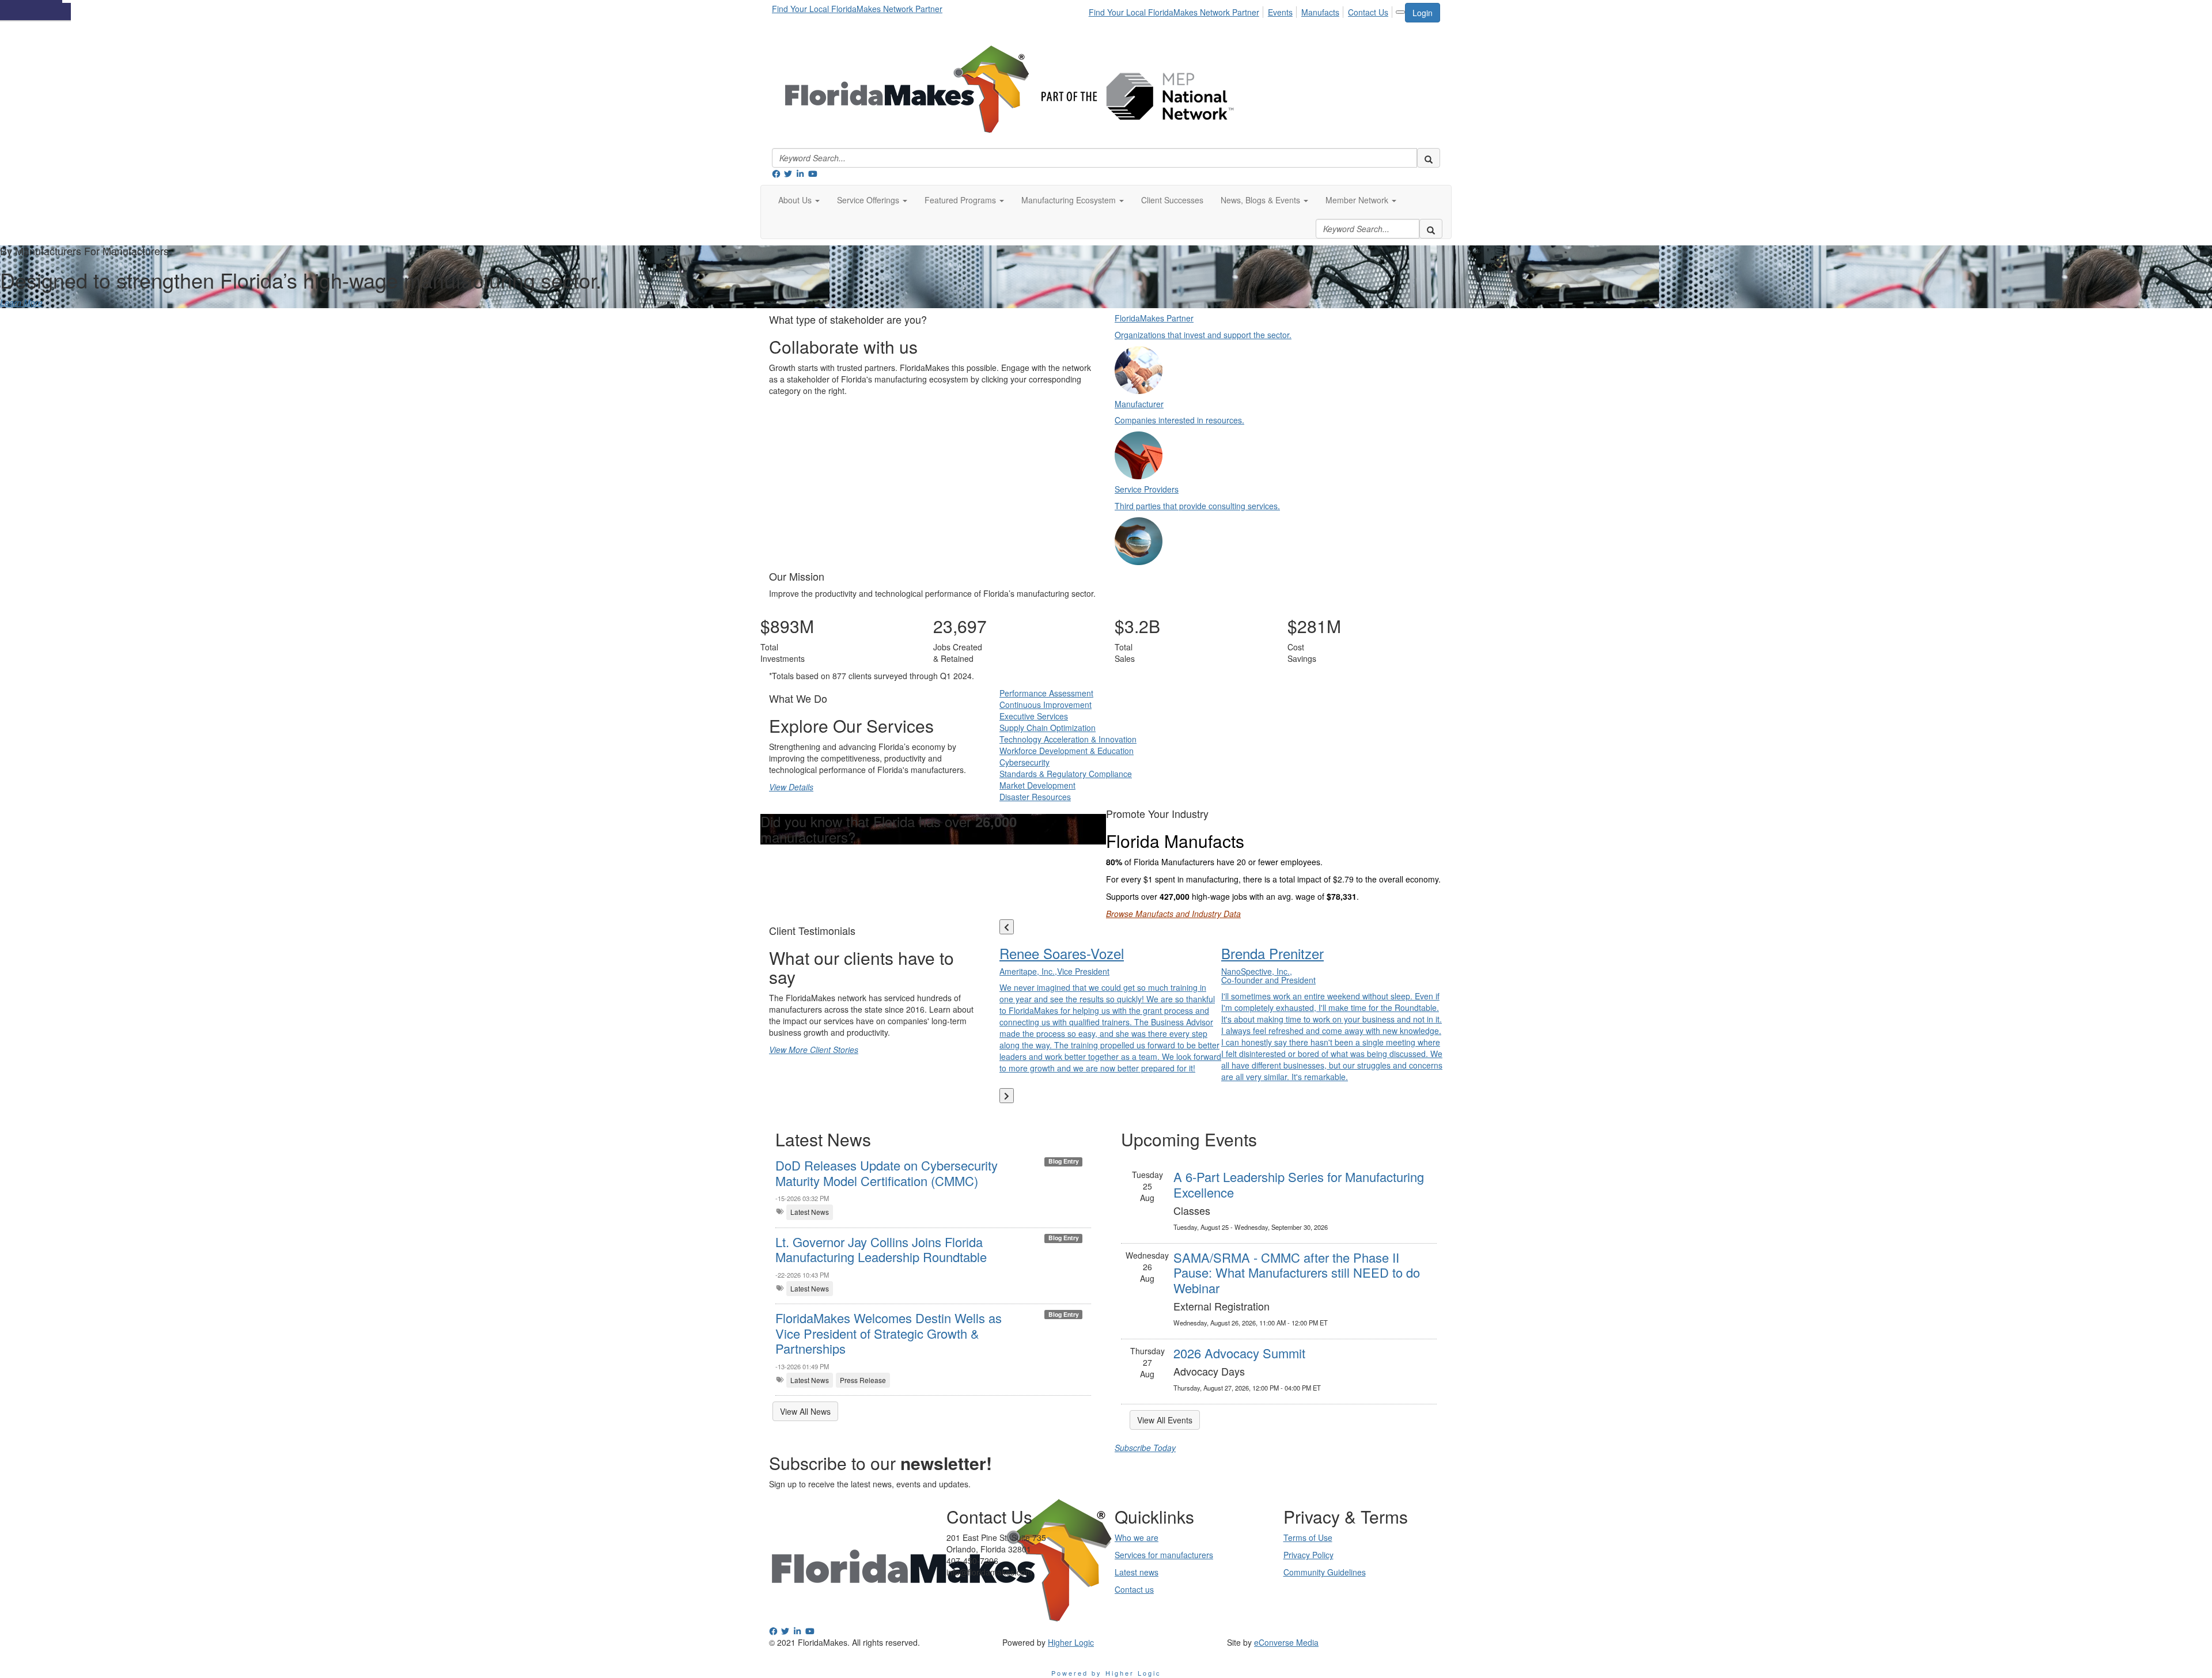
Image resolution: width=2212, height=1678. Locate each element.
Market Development (1037, 785)
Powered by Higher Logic (1106, 1673)
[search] (1429, 158)
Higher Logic (1071, 1642)
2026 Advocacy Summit (1239, 1353)
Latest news (1137, 1572)
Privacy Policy (1308, 1555)
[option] (1110, 1007)
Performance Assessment (1046, 693)
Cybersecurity (1024, 762)
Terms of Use (1308, 1537)
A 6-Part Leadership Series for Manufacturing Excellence (1299, 1184)
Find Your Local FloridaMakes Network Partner (857, 9)
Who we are (1137, 1537)
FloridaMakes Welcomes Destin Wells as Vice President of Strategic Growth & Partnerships (889, 1333)
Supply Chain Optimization (1048, 728)
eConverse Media (1286, 1642)
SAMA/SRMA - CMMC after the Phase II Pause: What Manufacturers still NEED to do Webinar (1297, 1272)
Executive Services (1034, 716)
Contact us (1134, 1589)
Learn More (21, 302)
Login (1423, 13)
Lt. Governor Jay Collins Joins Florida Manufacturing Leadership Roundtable (881, 1249)
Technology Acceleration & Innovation (1068, 739)
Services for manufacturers (1164, 1555)
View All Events (1165, 1420)
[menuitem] (1177, 10)
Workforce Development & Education (1067, 751)
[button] (799, 200)
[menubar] (1242, 10)
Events (1280, 12)
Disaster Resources (1035, 797)
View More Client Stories (814, 1050)
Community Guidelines (1325, 1572)
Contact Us (1368, 12)
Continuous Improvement (1046, 704)
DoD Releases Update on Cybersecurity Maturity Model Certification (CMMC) (887, 1173)
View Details (791, 787)
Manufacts (1320, 12)
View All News (805, 1411)
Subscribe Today (1145, 1448)
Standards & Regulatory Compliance (1066, 774)
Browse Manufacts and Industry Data (1173, 914)
